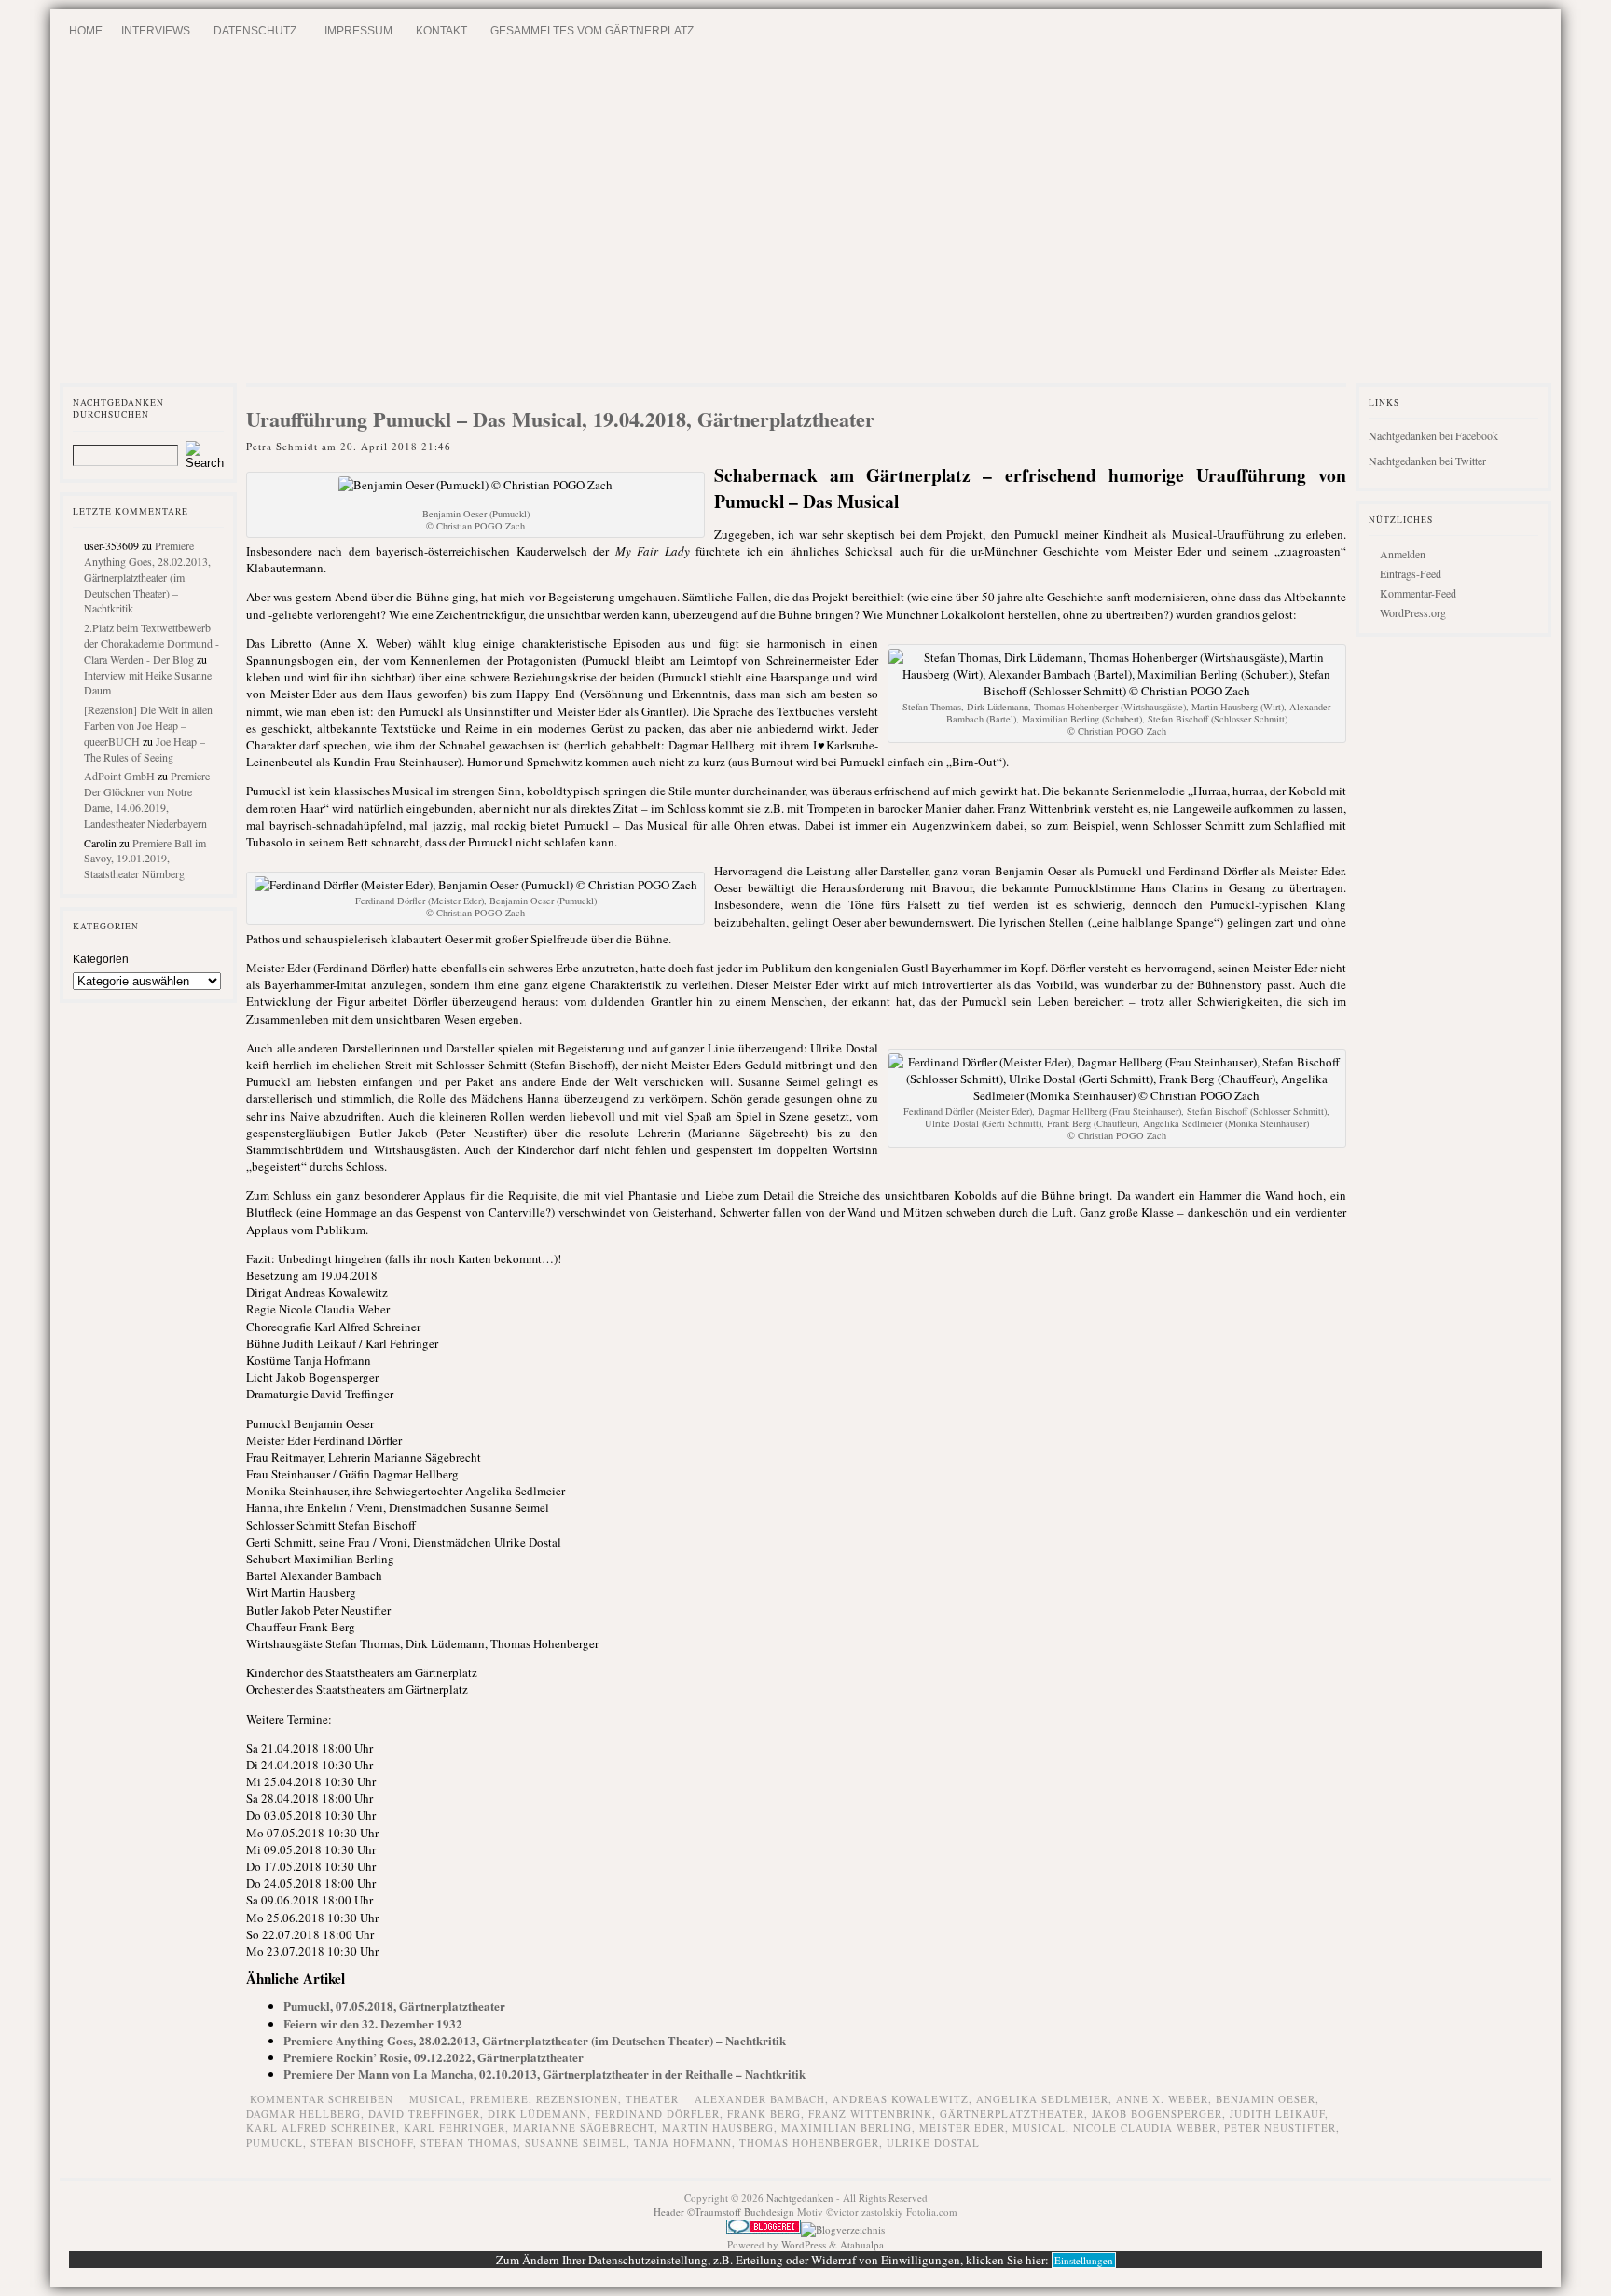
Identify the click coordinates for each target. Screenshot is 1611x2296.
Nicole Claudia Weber (1145, 2128)
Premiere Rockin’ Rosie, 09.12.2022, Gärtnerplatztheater (434, 2057)
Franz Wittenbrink (870, 2114)
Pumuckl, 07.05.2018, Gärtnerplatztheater (394, 2006)
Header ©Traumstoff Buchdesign (725, 2212)
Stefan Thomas (469, 2143)
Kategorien (101, 959)
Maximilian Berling (847, 2128)
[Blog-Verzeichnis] (764, 2229)
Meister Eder (962, 2128)
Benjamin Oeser (1266, 2099)
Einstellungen (1084, 2260)
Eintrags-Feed (1411, 573)
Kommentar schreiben (322, 2099)
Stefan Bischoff (362, 2143)
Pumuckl (275, 2143)
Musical (1039, 2128)
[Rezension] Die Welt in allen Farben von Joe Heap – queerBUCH (148, 725)
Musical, (440, 2099)
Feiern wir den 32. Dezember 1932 (373, 2023)
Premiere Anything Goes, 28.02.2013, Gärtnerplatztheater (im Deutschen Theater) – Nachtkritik (147, 577)
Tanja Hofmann (683, 2143)
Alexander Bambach (760, 2099)
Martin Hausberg (718, 2128)
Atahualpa (862, 2244)
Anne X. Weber (1162, 2099)
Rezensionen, (581, 2099)
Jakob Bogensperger (1157, 2114)
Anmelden (1403, 554)
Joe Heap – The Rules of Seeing (145, 749)
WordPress (804, 2244)
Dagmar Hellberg (303, 2114)
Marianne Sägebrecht (584, 2128)
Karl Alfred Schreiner (321, 2128)
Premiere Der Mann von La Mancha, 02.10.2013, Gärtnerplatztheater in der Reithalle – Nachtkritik (544, 2074)
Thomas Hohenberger (809, 2143)
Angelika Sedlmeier (1042, 2099)
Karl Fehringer (454, 2128)
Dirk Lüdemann (537, 2114)
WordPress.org (1413, 612)
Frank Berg (764, 2114)
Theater (652, 2099)
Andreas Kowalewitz (901, 2099)
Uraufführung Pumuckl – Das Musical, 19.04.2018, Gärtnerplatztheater (560, 419)
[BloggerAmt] (843, 2229)
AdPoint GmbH (119, 776)
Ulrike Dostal (933, 2143)
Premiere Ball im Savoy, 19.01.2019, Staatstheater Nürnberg (145, 859)
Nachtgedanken (800, 2198)
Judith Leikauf (1277, 2114)
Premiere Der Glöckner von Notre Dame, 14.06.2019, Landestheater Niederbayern (147, 799)
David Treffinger (424, 2114)
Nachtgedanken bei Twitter (1427, 461)
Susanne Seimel (576, 2143)
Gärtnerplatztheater (1012, 2114)
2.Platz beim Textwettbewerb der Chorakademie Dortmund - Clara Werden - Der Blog (151, 643)
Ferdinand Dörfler (657, 2114)
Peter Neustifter (1280, 2128)
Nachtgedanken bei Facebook (1433, 435)
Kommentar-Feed (1418, 593)
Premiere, (503, 2099)
